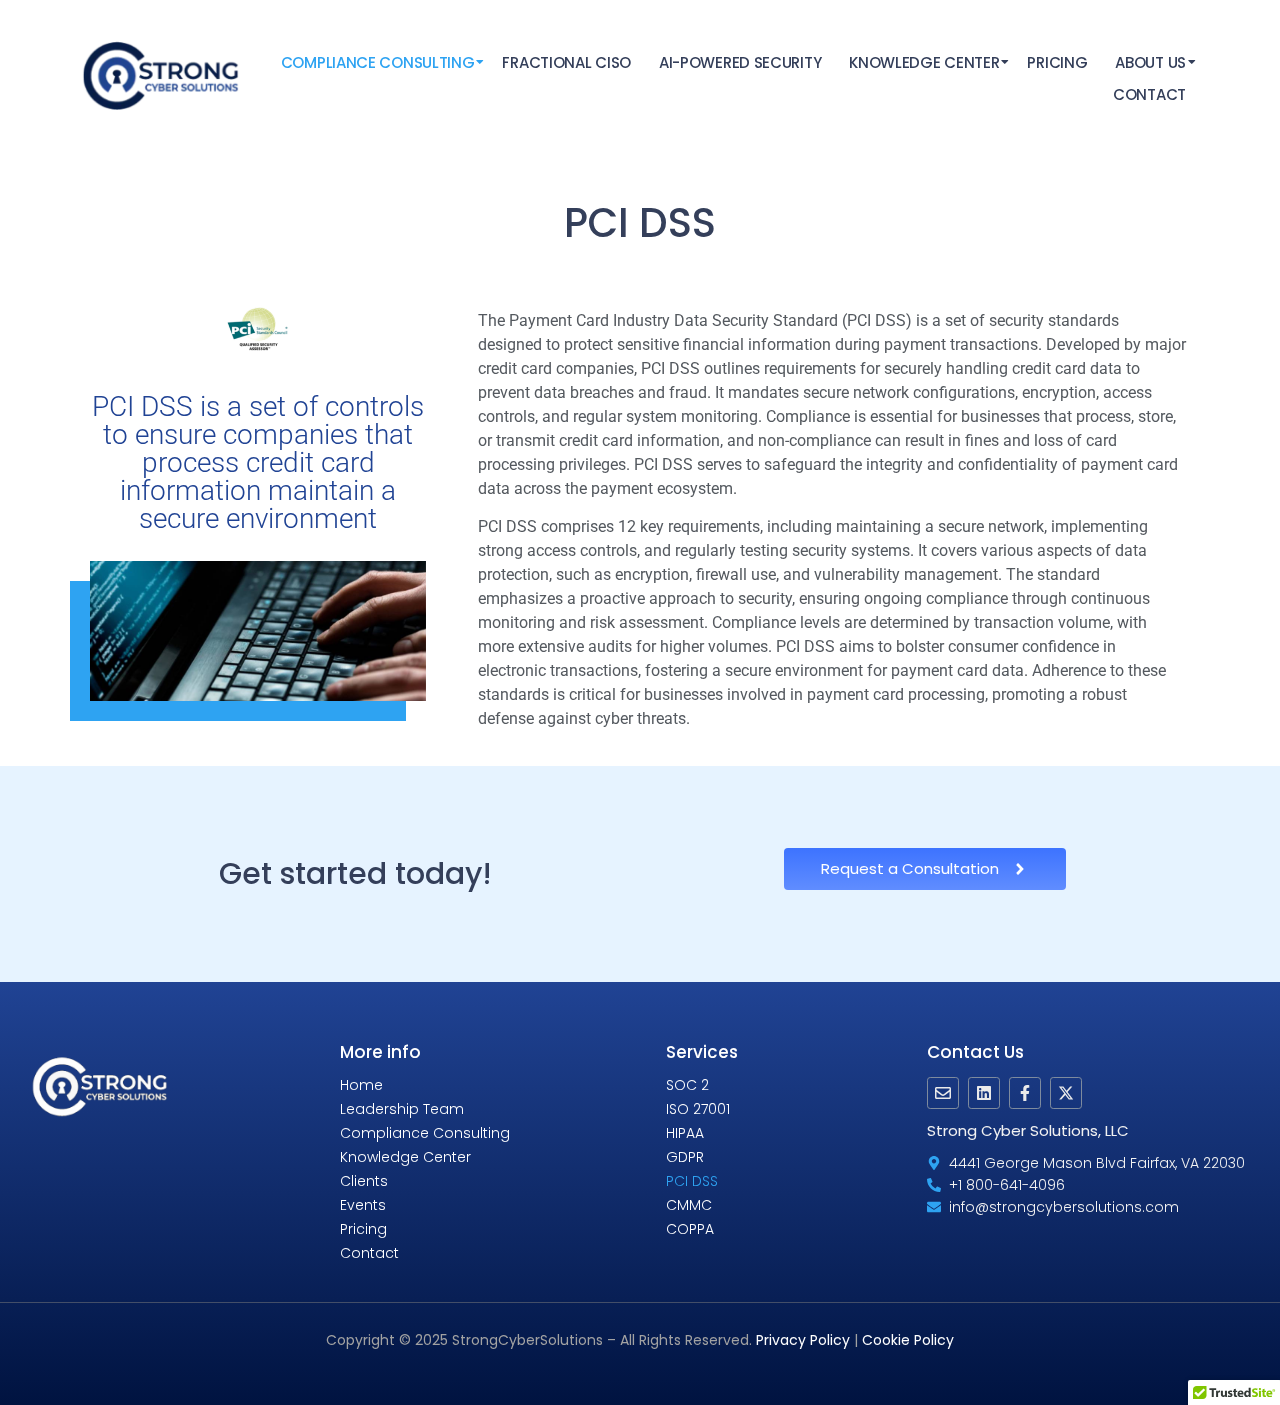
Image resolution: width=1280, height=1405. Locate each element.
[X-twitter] (1066, 1093)
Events (363, 1205)
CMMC (689, 1205)
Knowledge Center (924, 62)
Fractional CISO (566, 62)
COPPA (690, 1229)
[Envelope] (943, 1093)
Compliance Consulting (378, 62)
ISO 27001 (698, 1109)
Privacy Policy (803, 1340)
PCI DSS (692, 1181)
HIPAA (685, 1133)
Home (361, 1085)
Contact (1149, 94)
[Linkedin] (984, 1093)
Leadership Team (402, 1109)
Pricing (1057, 62)
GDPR (685, 1157)
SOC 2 (687, 1085)
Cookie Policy (908, 1340)
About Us (1150, 62)
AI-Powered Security (740, 62)
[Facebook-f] (1025, 1093)
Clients (364, 1181)
